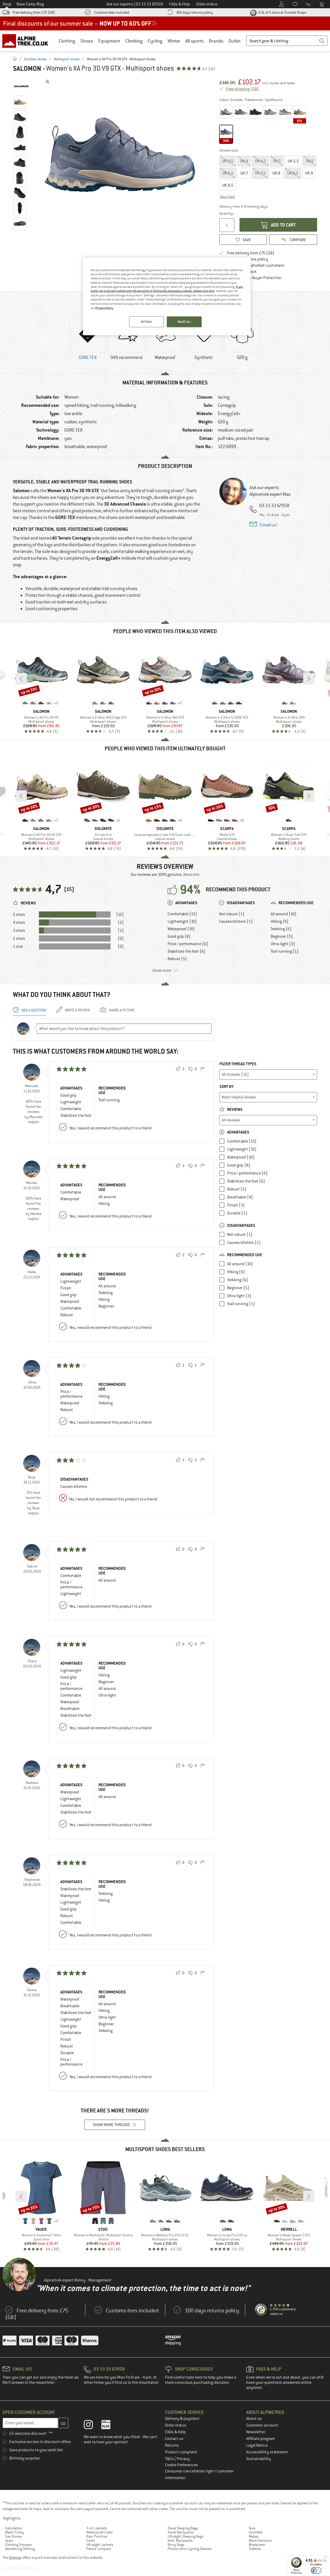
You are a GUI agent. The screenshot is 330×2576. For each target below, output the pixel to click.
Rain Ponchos (97, 2536)
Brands (216, 41)
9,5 (228, 185)
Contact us (174, 2439)
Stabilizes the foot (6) (187, 951)
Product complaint (181, 2452)
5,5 (293, 161)
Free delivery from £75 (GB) (34, 12)
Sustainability (259, 2459)
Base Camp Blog (30, 4)
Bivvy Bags (176, 2545)
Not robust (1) (232, 914)
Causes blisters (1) (236, 921)
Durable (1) (237, 1213)
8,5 (293, 173)
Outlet (234, 41)
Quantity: (226, 213)
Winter (174, 41)
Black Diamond (260, 2540)
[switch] (316, 2570)
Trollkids (255, 2549)
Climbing (134, 41)
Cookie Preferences (181, 2465)
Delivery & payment (182, 2419)
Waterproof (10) (181, 929)
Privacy (183, 2459)
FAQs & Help (175, 2432)
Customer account (262, 2425)
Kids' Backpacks (180, 2540)
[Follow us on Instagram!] (92, 2426)
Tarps (9, 2540)
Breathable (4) (240, 1197)
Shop (7, 4)
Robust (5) (177, 959)
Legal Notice (257, 2445)
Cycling (155, 41)
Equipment (109, 41)
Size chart (228, 197)
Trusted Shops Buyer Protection (254, 278)
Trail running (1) (285, 951)
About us (254, 2419)
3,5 (228, 161)
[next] (309, 679)
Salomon (27, 69)
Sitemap (15, 2557)
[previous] (21, 679)
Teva (252, 2528)
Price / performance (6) (188, 944)
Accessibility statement (267, 2452)
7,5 (260, 173)
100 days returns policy (194, 12)
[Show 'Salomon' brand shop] (21, 86)
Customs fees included (112, 12)
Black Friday (15, 2532)
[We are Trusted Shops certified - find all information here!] (261, 2310)
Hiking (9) (280, 921)
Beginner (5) (282, 936)
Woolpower (257, 2545)
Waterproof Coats (100, 2532)
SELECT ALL (184, 322)
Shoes (87, 41)
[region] (167, 297)
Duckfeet (256, 2532)
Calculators (14, 2528)
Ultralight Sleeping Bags (185, 2536)
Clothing (67, 41)
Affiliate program (261, 2439)
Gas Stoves (14, 2536)
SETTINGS (147, 322)
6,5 (228, 173)
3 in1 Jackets (97, 2528)
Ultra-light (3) (283, 944)
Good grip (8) (179, 936)
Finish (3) (236, 1205)
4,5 (261, 161)
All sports (195, 41)
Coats (91, 2540)
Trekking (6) (281, 929)
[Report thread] (203, 1069)
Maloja (254, 2536)
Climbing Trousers (19, 2545)
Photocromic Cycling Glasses (190, 2549)
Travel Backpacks (181, 2532)
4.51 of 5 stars (282, 12)
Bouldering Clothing (20, 2549)
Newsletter (256, 2432)
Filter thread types (238, 1064)
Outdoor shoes (35, 59)
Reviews (234, 1109)
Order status (176, 2425)
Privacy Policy (104, 308)
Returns (172, 2445)
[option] (121, 155)
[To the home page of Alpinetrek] (28, 41)
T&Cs (170, 2459)
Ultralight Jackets (100, 2545)
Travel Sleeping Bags (183, 2528)
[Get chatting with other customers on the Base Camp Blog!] (110, 2426)
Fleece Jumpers (99, 2549)
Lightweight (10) (182, 921)
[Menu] (326, 2558)
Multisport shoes (67, 59)
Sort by (226, 1086)
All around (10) (284, 914)
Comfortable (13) (182, 914)
